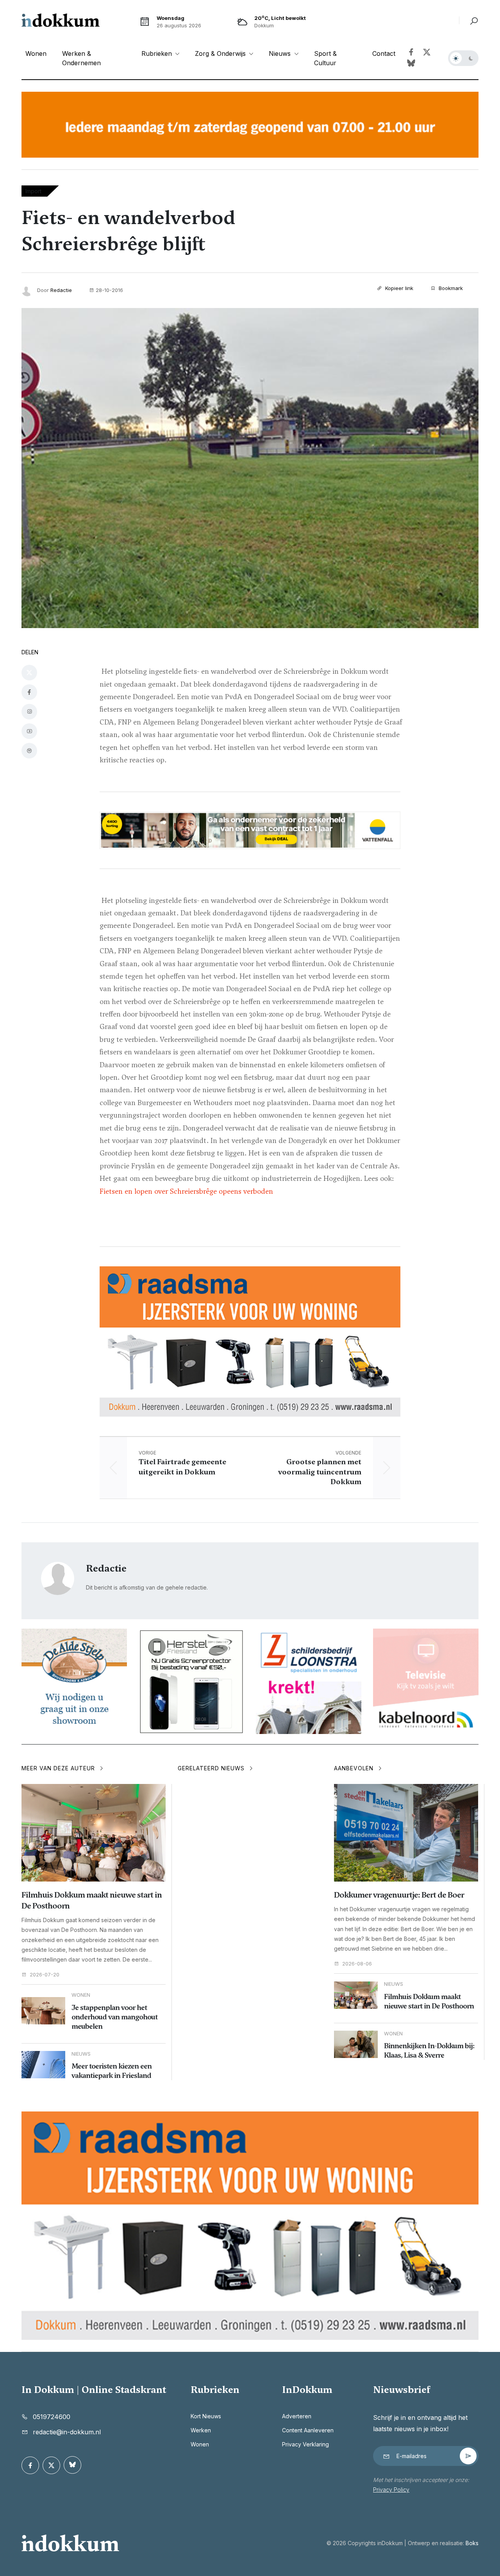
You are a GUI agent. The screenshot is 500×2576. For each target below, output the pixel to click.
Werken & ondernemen (81, 58)
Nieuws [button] (281, 53)
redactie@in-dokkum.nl (67, 2432)
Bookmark (450, 288)
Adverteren (297, 2416)
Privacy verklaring (305, 2444)
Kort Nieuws (206, 2416)
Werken (201, 2430)
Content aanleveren (308, 2430)
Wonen (36, 53)
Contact (384, 53)
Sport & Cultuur (325, 58)
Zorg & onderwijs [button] (221, 53)
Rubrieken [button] (158, 53)
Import (33, 191)
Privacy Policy (391, 2490)
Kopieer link (398, 288)
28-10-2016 (109, 290)
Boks (472, 2543)
